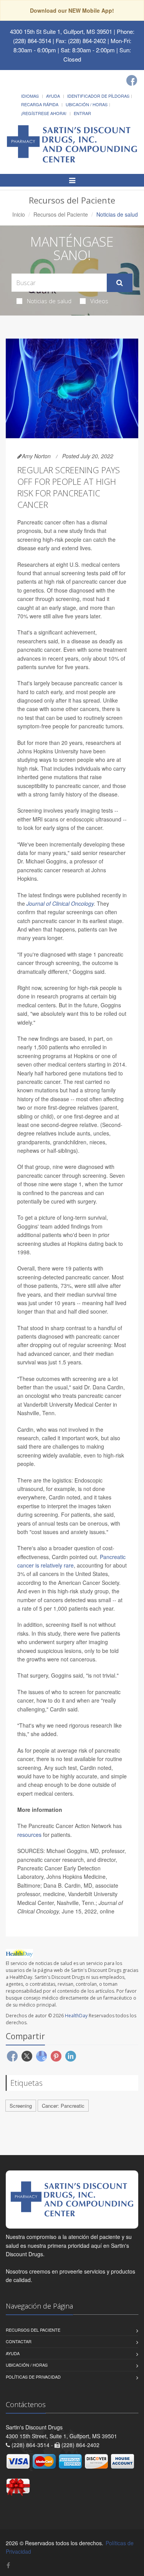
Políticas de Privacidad (33, 2377)
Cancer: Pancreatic (63, 2106)
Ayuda (53, 96)
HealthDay (76, 2016)
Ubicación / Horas (87, 104)
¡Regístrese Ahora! (44, 113)
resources (29, 1835)
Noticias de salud (49, 301)
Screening (21, 2106)
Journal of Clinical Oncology (60, 903)
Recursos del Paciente (61, 214)
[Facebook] (132, 80)
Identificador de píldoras (98, 96)
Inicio (19, 214)
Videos (99, 301)
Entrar (82, 113)
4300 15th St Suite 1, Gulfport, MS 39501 (61, 31)
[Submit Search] (120, 283)
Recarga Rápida (40, 104)
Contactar (19, 2341)
